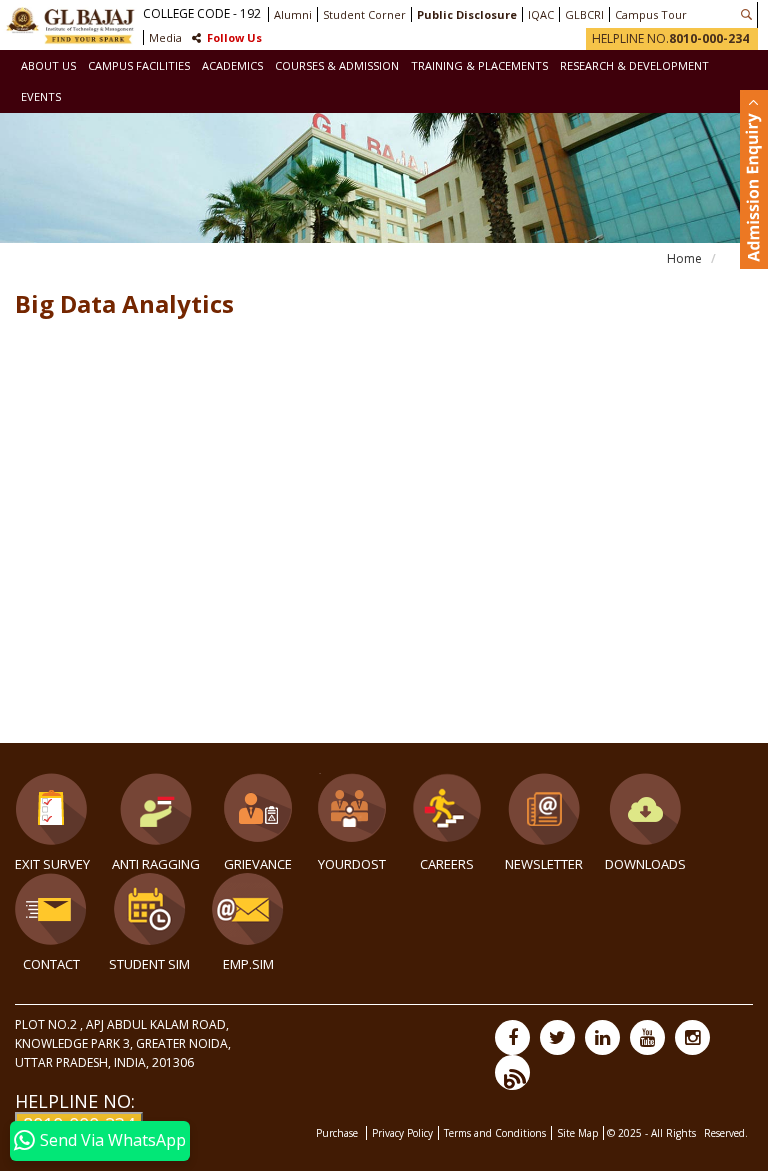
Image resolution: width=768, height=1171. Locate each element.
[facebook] (512, 1037)
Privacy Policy (402, 1133)
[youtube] (647, 1037)
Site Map (577, 1133)
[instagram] (692, 1037)
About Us (48, 65)
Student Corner (364, 14)
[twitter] (557, 1037)
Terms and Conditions (495, 1133)
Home (684, 258)
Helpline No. (670, 38)
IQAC (541, 14)
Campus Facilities (139, 65)
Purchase (338, 1133)
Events (41, 96)
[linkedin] (602, 1037)
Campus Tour (651, 14)
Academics (232, 65)
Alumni (293, 14)
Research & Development (634, 65)
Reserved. (726, 1133)
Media (165, 37)
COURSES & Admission (337, 65)
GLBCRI (584, 14)
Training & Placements (479, 65)
